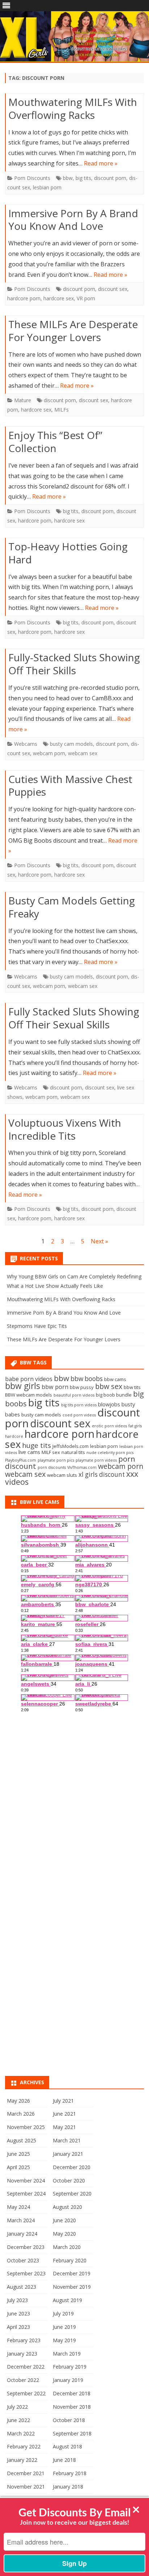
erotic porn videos (109, 1426)
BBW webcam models (29, 1395)
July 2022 (17, 2407)
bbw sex (109, 1386)
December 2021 (26, 2473)
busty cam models (71, 744)
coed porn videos (79, 1415)
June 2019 (64, 2327)
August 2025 (22, 2140)
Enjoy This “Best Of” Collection (55, 442)
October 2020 (69, 2181)
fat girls (135, 1426)
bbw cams (115, 1379)
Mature (23, 400)
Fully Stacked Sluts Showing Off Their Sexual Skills (74, 1018)
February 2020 (70, 2260)
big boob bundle (114, 1395)
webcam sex (83, 753)
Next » (99, 1241)
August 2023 (22, 2287)
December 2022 (26, 2367)
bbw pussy (82, 1387)
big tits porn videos (79, 1405)
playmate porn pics (56, 1460)
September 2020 (72, 2194)
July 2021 (63, 2101)
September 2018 (72, 2433)
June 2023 (18, 2313)
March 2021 (67, 2140)
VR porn (86, 298)
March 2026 (21, 2114)
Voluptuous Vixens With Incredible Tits (65, 1129)
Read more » (101, 163)
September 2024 (26, 2194)
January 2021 (68, 2154)
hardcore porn (24, 298)
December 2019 (72, 2273)
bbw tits (132, 1387)
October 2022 (23, 2380)
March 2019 (67, 2354)
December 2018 (72, 2393)
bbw (68, 178)
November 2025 (26, 2127)
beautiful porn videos (74, 1395)
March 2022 (21, 2433)
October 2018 (69, 2420)
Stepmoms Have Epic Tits (37, 1326)
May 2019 (64, 2340)
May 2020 (64, 2234)
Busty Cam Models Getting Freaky (72, 907)
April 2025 (18, 2167)
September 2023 (26, 2273)
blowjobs (109, 1404)
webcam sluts (62, 1475)
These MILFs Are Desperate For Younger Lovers (73, 331)
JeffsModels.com (71, 1446)
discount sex (113, 289)
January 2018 (68, 2487)
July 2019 (63, 2313)
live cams (29, 1452)
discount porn (110, 178)
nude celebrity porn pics (110, 1453)
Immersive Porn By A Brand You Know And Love (73, 220)
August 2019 (67, 2300)
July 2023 (17, 2300)
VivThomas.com (82, 1467)
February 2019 (70, 2367)
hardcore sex (59, 298)
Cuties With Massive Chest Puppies (70, 786)
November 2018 (72, 2407)
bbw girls (23, 1386)
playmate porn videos (96, 1460)
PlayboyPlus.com (21, 1460)
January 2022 (22, 2460)
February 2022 (24, 2446)
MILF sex (51, 1452)
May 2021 (64, 2127)
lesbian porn (47, 187)
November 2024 (26, 2181)
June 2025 (18, 2154)
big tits (83, 178)
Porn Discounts (32, 178)
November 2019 (72, 2287)
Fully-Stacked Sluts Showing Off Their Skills (74, 664)
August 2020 (67, 2207)
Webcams (26, 744)
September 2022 (26, 2393)
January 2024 (22, 2234)
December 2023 (26, 2247)
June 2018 (64, 2460)
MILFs (61, 410)
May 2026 (18, 2101)
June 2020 (64, 2220)
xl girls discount (102, 1474)
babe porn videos (29, 1379)
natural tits (73, 1452)
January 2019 (68, 2380)
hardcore (14, 1436)
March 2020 (67, 2247)
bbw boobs (87, 1379)
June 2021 (64, 2114)
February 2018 (70, 2473)
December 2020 (72, 2167)
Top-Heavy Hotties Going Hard (68, 553)
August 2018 (67, 2446)
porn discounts (52, 1467)
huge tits (37, 1445)
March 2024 (21, 2220)
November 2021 (26, 2487)
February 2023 (24, 2340)
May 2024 (18, 2207)
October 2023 (23, 2260)
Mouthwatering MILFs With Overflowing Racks (73, 108)
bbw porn (55, 1387)
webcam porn (49, 753)
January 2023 (22, 2354)
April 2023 (18, 2327)
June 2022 (18, 2420)
